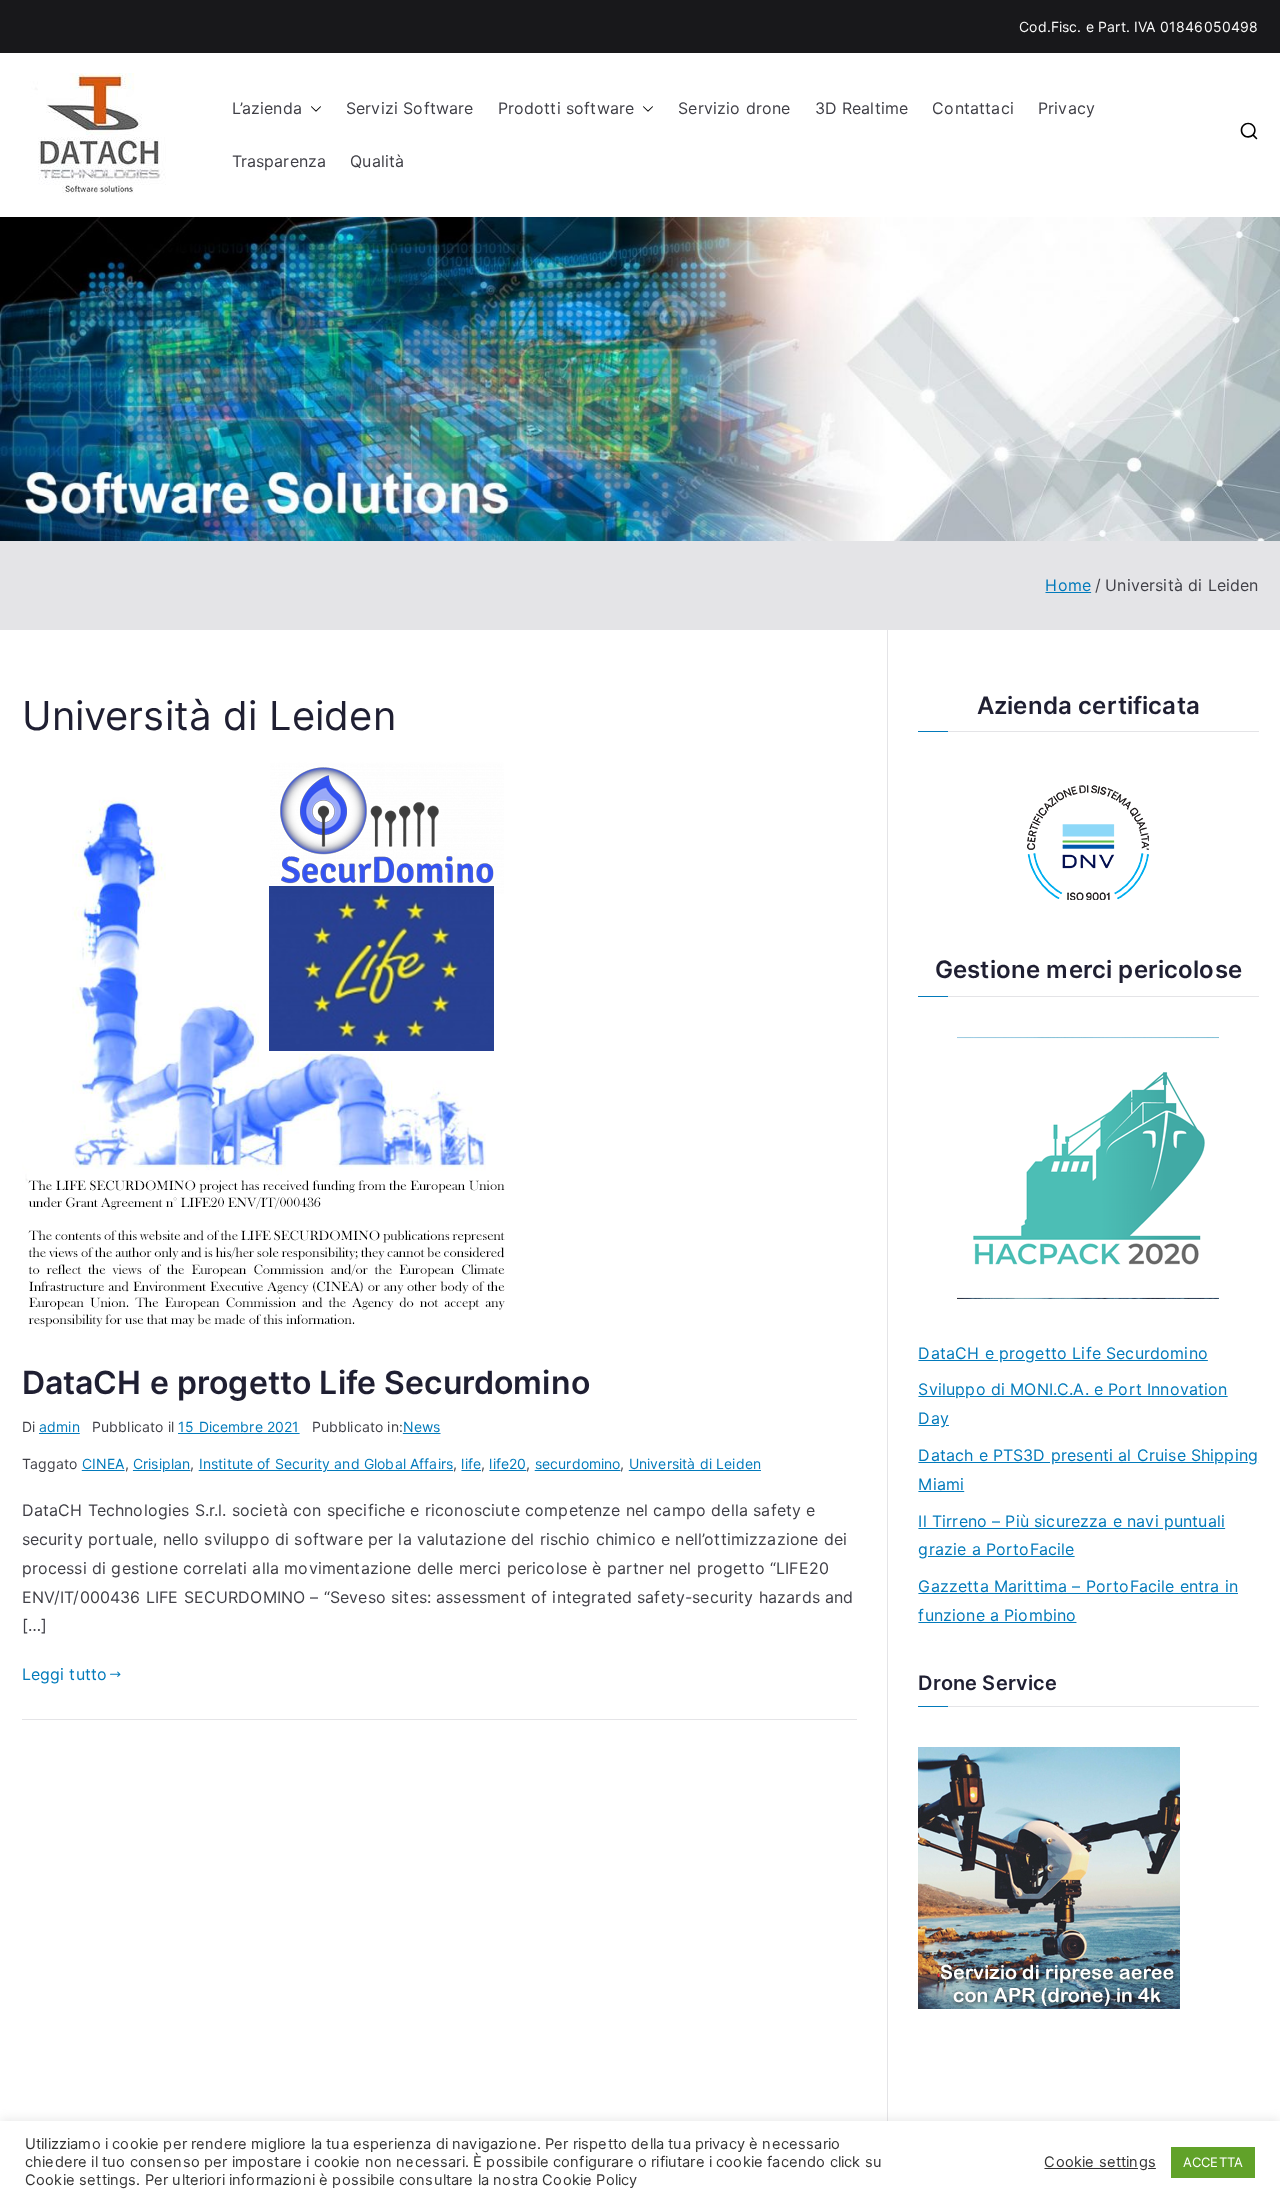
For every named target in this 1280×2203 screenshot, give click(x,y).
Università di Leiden (695, 1463)
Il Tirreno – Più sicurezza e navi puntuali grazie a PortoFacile (1071, 1535)
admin (59, 1426)
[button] (312, 108)
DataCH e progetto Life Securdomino (306, 1382)
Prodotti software (566, 108)
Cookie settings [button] (1099, 2162)
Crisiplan (161, 1463)
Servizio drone (734, 108)
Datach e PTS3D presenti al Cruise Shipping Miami (1088, 1469)
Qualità (377, 161)
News (422, 1426)
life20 (507, 1463)
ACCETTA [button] (1213, 2162)
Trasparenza (279, 161)
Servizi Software (410, 108)
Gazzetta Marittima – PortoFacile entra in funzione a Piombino (1078, 1600)
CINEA (103, 1463)
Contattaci (973, 108)
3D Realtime (862, 108)
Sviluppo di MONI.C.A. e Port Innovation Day (1072, 1403)
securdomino (578, 1463)
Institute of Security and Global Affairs (326, 1463)
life (471, 1463)
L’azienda (267, 108)
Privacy (1066, 108)
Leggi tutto (65, 1674)
